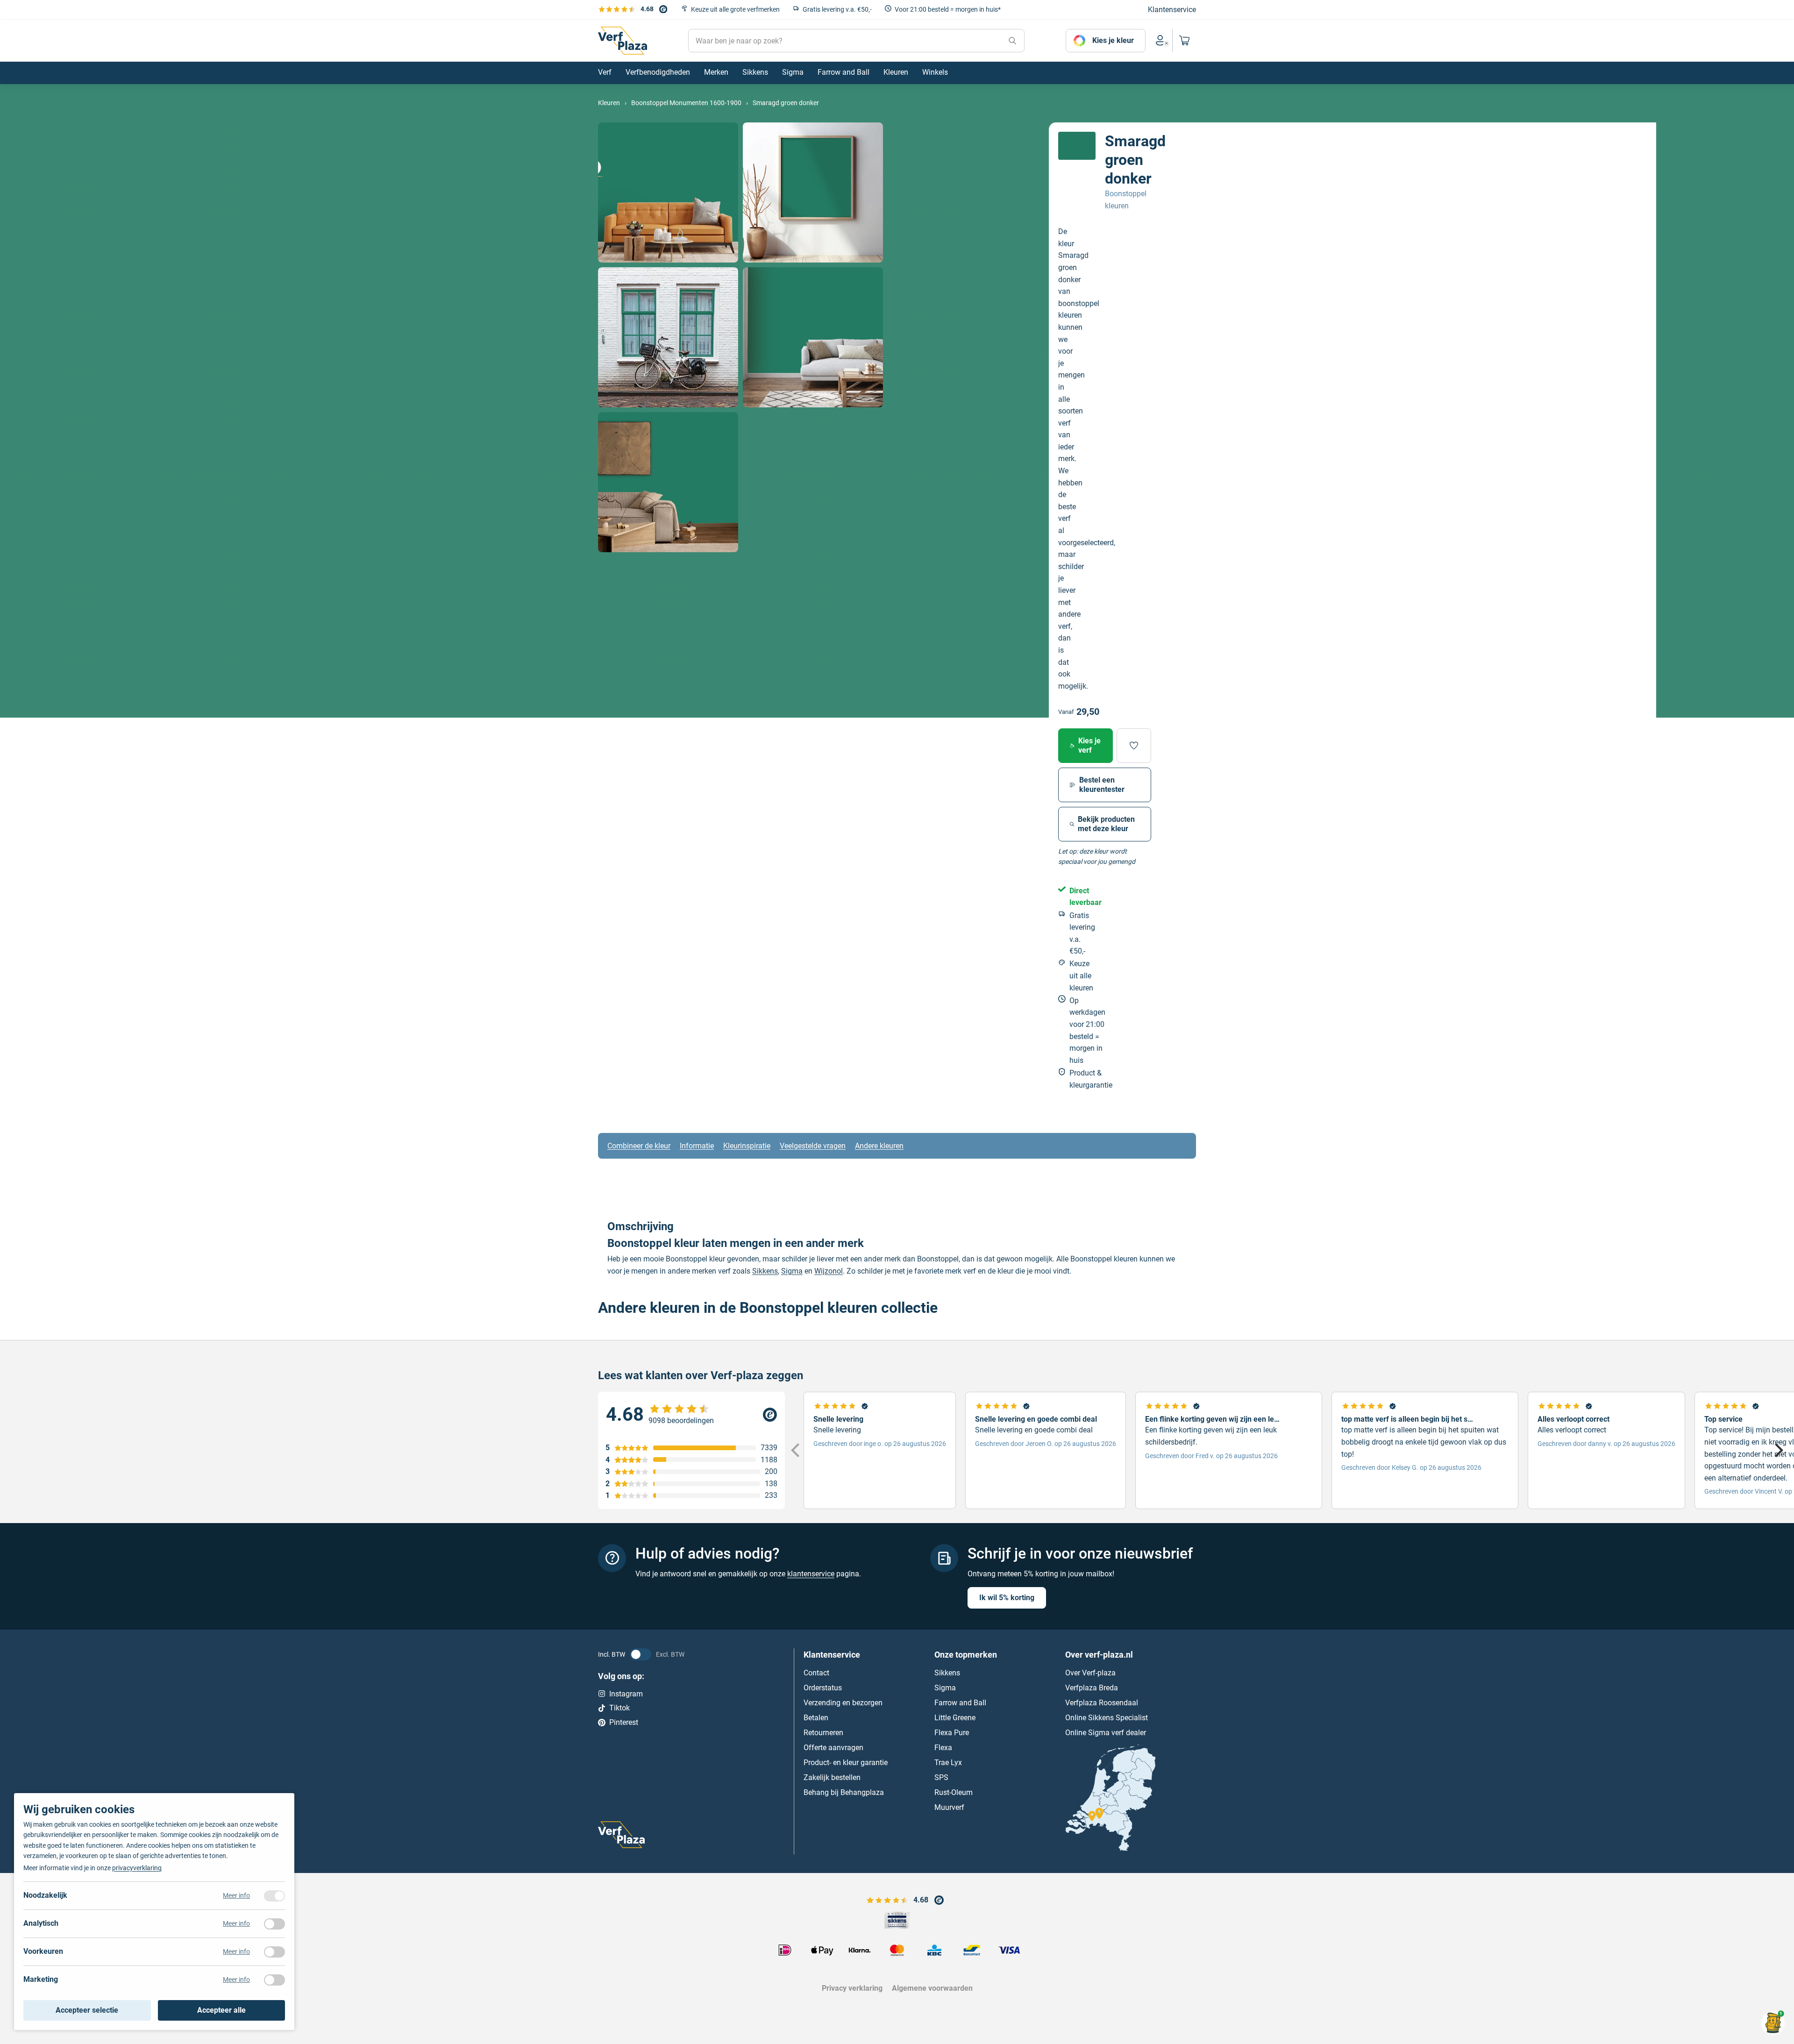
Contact (816, 1673)
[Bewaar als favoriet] (1134, 746)
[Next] (1778, 1451)
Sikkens (765, 1271)
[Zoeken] (1012, 41)
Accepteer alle (221, 2010)
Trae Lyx (948, 1763)
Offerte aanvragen (833, 1748)
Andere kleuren (879, 1146)
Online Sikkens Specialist (1107, 1718)
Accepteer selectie (87, 2010)
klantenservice (811, 1574)
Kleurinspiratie (747, 1146)
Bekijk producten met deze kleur (1106, 824)
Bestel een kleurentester (1102, 785)
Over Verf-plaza (1090, 1673)
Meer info (236, 1895)
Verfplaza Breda (1092, 1688)
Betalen (816, 1718)
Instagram (626, 1694)
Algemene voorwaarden (932, 1988)
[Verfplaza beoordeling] (691, 1415)
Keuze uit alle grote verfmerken (735, 9)
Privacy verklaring (852, 1988)
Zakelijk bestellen (832, 1777)
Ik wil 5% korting (1007, 1598)
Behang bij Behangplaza (844, 1792)
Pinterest (624, 1722)
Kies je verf (1089, 745)
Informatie (697, 1146)
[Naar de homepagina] (623, 41)
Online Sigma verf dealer (1106, 1733)
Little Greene (955, 1718)
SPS (941, 1777)
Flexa (943, 1748)
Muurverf (949, 1807)
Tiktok (619, 1708)
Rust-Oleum (954, 1792)
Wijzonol (829, 1271)
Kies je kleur (1113, 40)
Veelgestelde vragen (813, 1146)
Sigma (792, 1271)
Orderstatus (823, 1688)
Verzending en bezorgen (843, 1703)
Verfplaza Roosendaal (1102, 1703)
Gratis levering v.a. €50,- (837, 9)
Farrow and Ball (960, 1703)
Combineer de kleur (639, 1146)
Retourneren (823, 1733)
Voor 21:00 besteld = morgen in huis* (948, 9)
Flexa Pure (952, 1733)
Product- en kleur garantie (846, 1763)
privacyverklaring (137, 1868)
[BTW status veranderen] (641, 1654)
